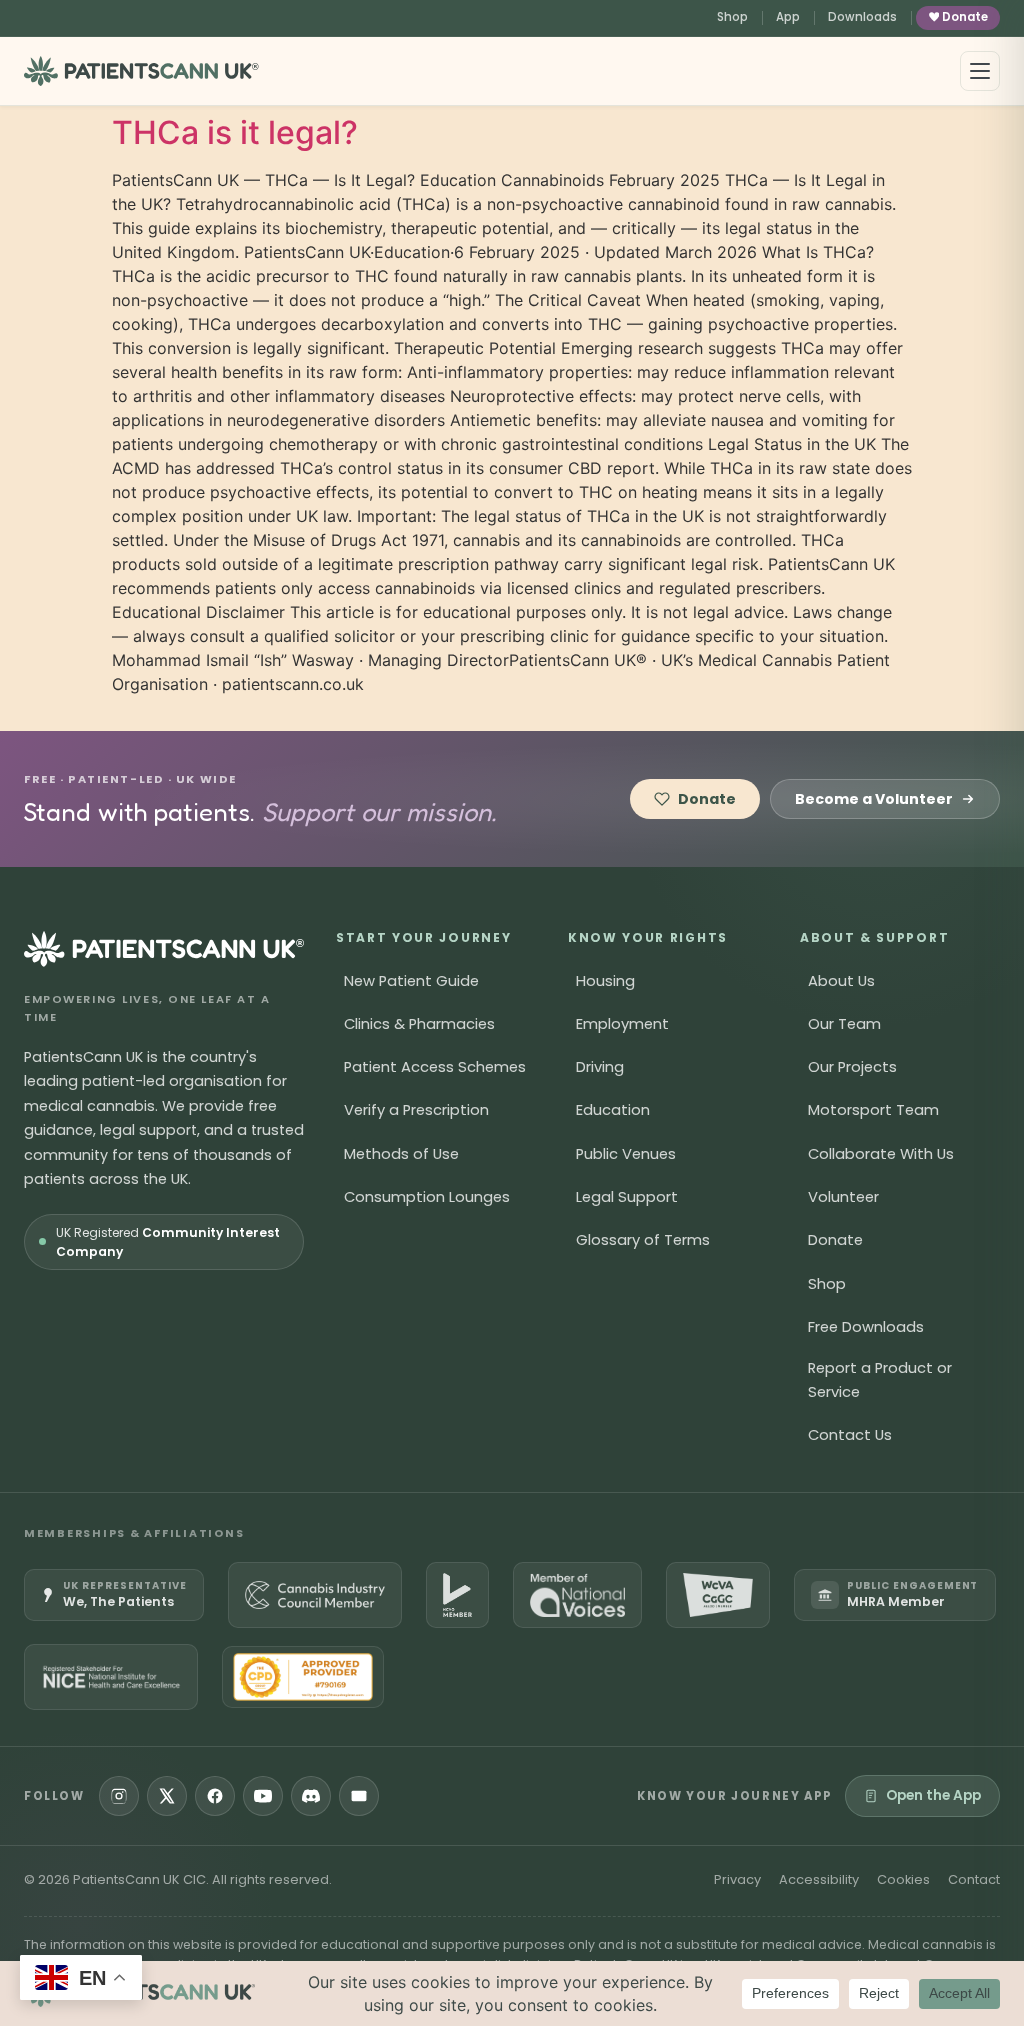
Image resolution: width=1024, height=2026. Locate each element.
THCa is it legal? (235, 132)
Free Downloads (866, 1327)
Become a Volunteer (874, 799)
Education (613, 1110)
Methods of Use (401, 1154)
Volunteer (843, 1197)
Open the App (933, 1795)
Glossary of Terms (643, 1240)
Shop (732, 17)
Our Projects (852, 1067)
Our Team (844, 1024)
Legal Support (627, 1197)
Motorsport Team (873, 1110)
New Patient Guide (411, 981)
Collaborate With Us (881, 1154)
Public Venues (626, 1154)
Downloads (862, 17)
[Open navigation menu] (980, 71)
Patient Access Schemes (435, 1067)
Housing (605, 981)
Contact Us (850, 1435)
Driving (600, 1067)
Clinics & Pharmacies (419, 1024)
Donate (965, 17)
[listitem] (114, 1595)
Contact (974, 1879)
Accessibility (819, 1879)
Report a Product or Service (880, 1380)
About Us (841, 981)
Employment (622, 1024)
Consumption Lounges (427, 1197)
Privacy (737, 1879)
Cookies (903, 1879)
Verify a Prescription (416, 1110)
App (788, 17)
